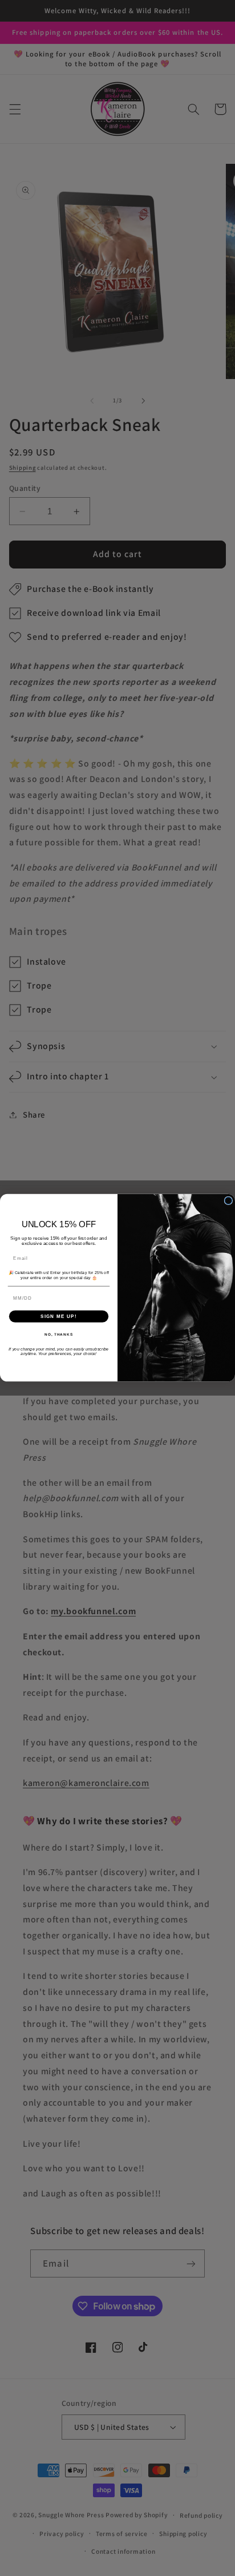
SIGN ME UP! (59, 1317)
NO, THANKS (59, 1334)
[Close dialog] (228, 1201)
